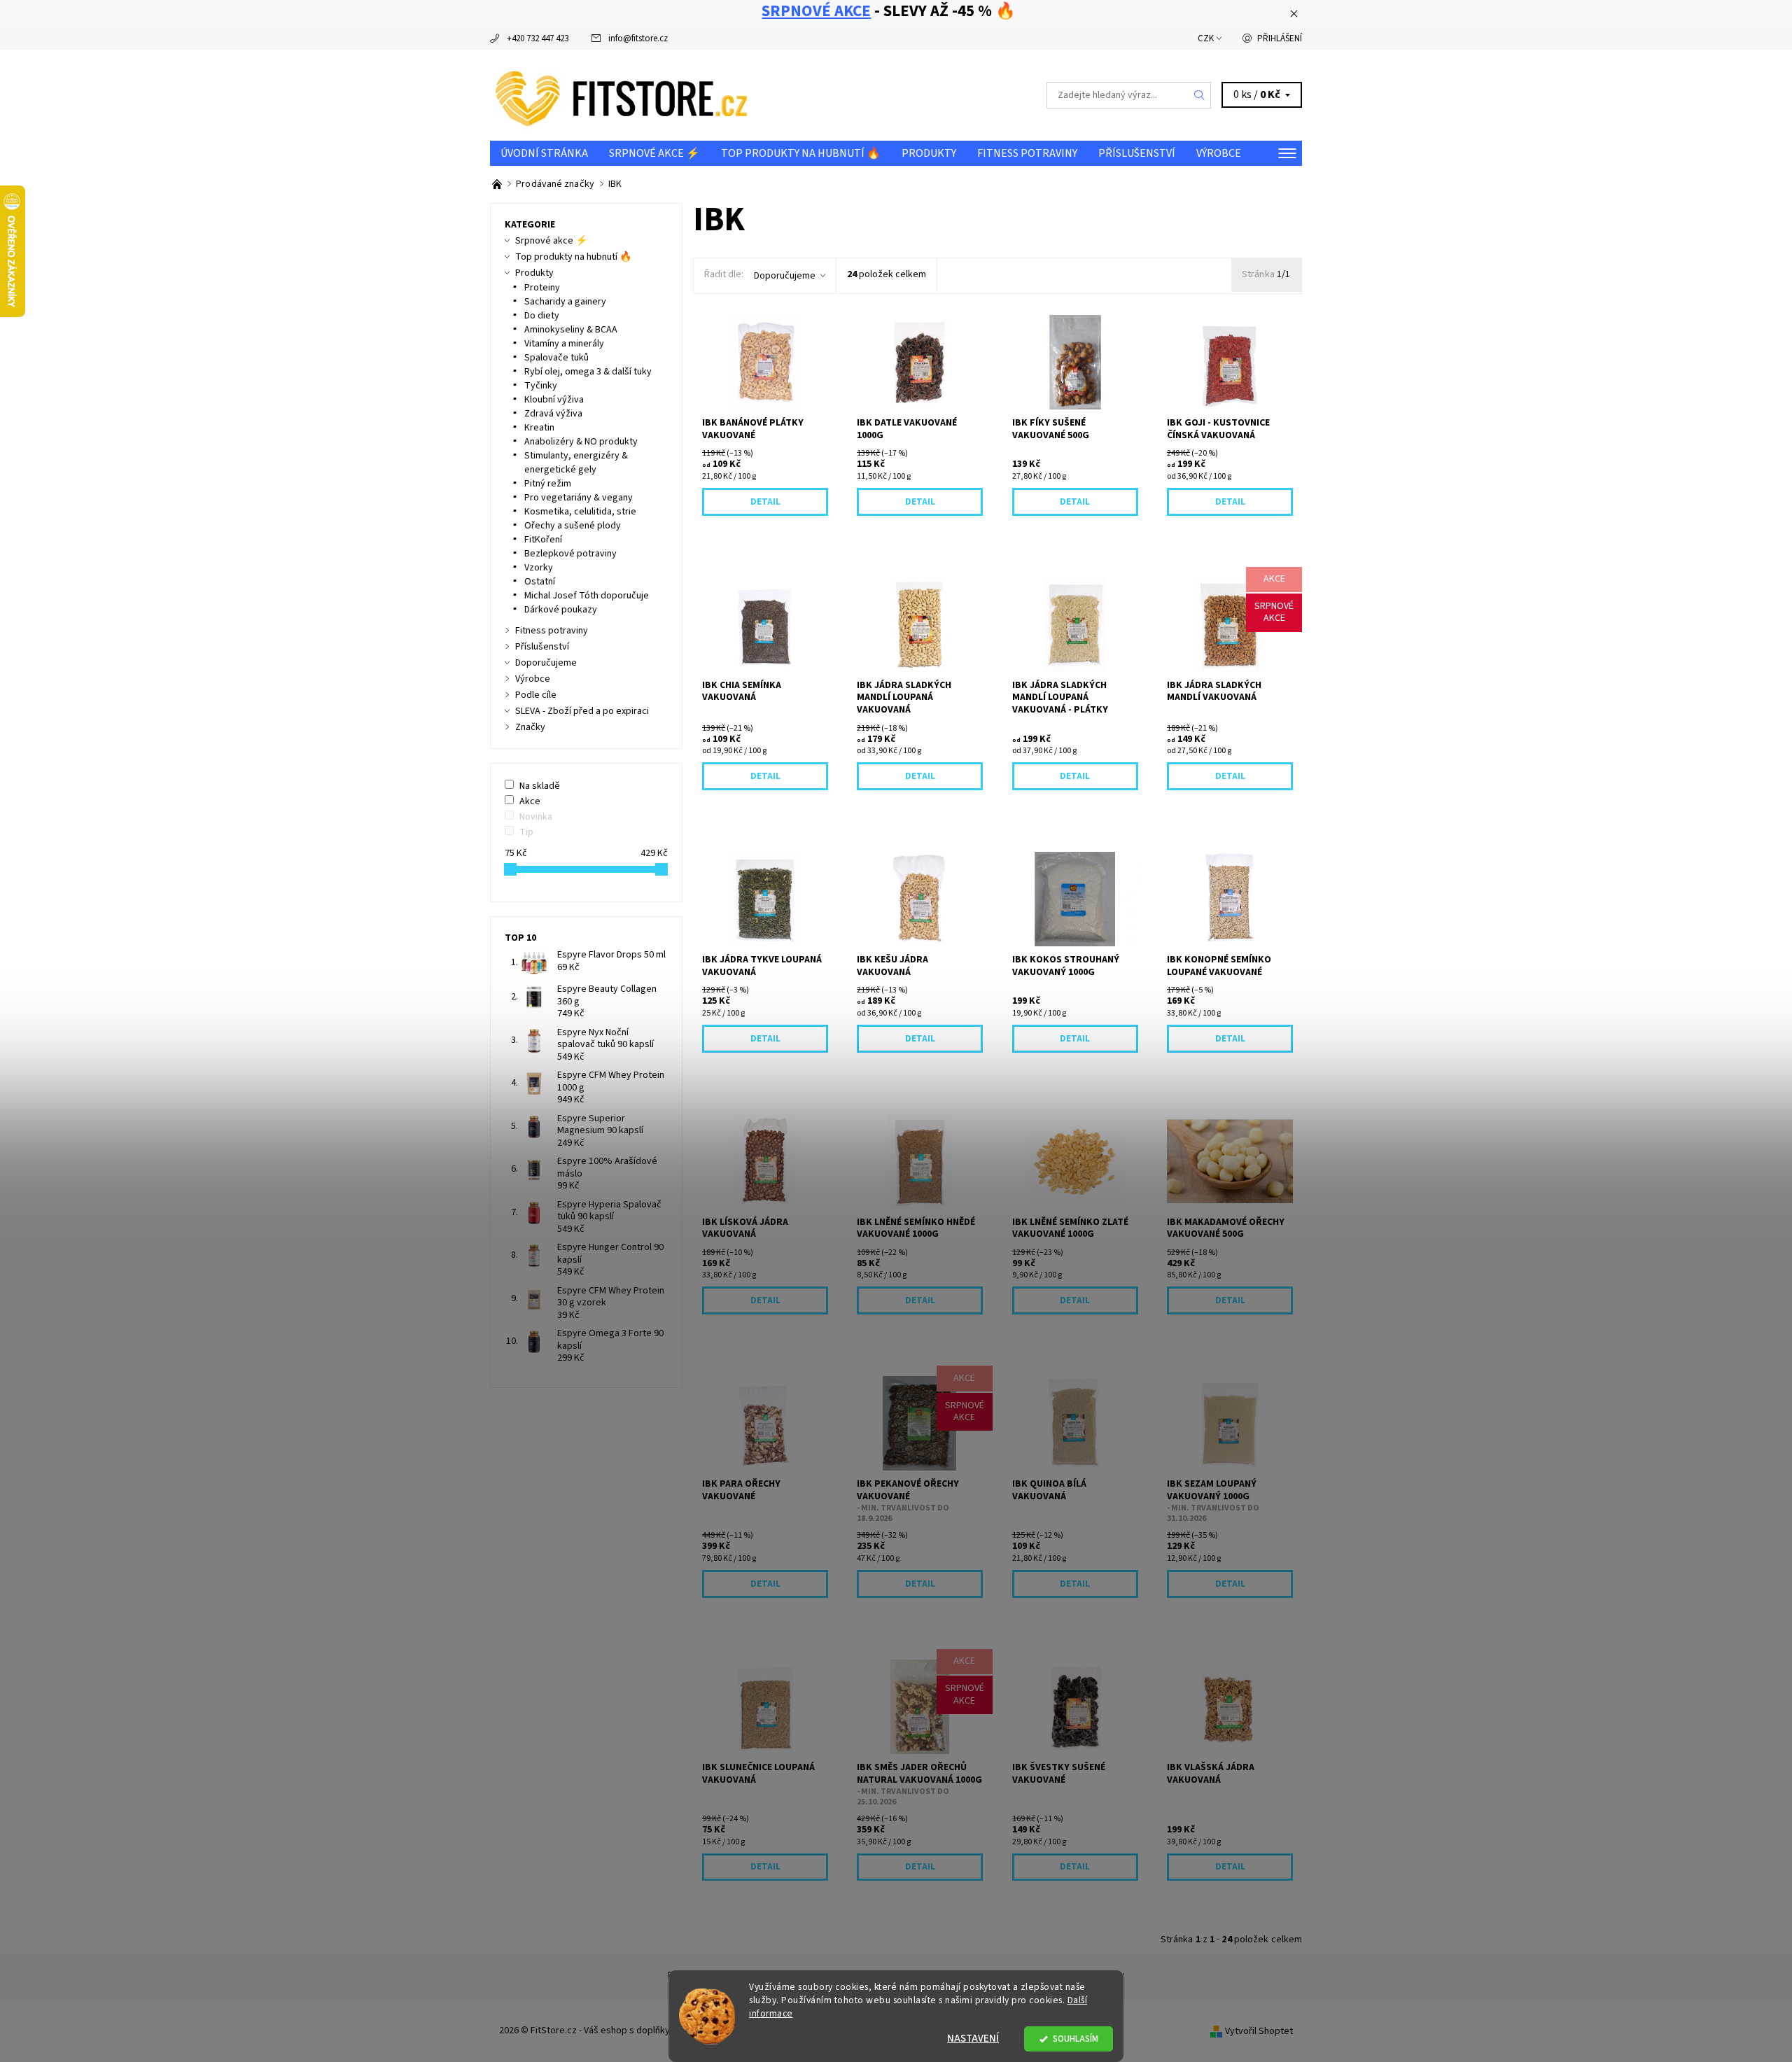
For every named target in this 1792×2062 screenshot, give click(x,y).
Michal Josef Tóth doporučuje (587, 596)
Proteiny (542, 288)
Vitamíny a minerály (564, 344)
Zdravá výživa (553, 414)
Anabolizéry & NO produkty (581, 442)
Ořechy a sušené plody (573, 526)
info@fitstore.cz (638, 38)
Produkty (929, 153)
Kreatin (539, 428)
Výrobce (1219, 153)
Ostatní (540, 582)
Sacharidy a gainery (565, 302)
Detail (765, 502)
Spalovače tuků (556, 358)
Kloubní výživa (554, 400)
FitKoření (543, 540)
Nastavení (973, 2039)
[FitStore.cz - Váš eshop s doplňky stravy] (622, 94)
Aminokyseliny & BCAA (571, 330)
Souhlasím (1076, 2039)
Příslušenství (1137, 153)
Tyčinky (541, 386)
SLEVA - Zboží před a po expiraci (582, 711)
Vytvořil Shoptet (1259, 2031)
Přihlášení (1280, 38)
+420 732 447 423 (538, 38)
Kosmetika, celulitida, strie (580, 512)
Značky (530, 727)
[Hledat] (1200, 95)
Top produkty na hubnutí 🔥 (801, 153)
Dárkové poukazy (561, 610)
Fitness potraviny (1027, 153)
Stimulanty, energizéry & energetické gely (576, 463)
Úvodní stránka (544, 153)
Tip (526, 832)
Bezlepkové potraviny (570, 554)
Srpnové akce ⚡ (654, 153)
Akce (530, 801)
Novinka (536, 817)
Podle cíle (536, 695)
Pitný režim (548, 484)
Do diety (542, 316)
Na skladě (540, 786)
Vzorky (539, 568)
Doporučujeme (785, 276)
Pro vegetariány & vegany (579, 498)
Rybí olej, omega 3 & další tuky (588, 372)
